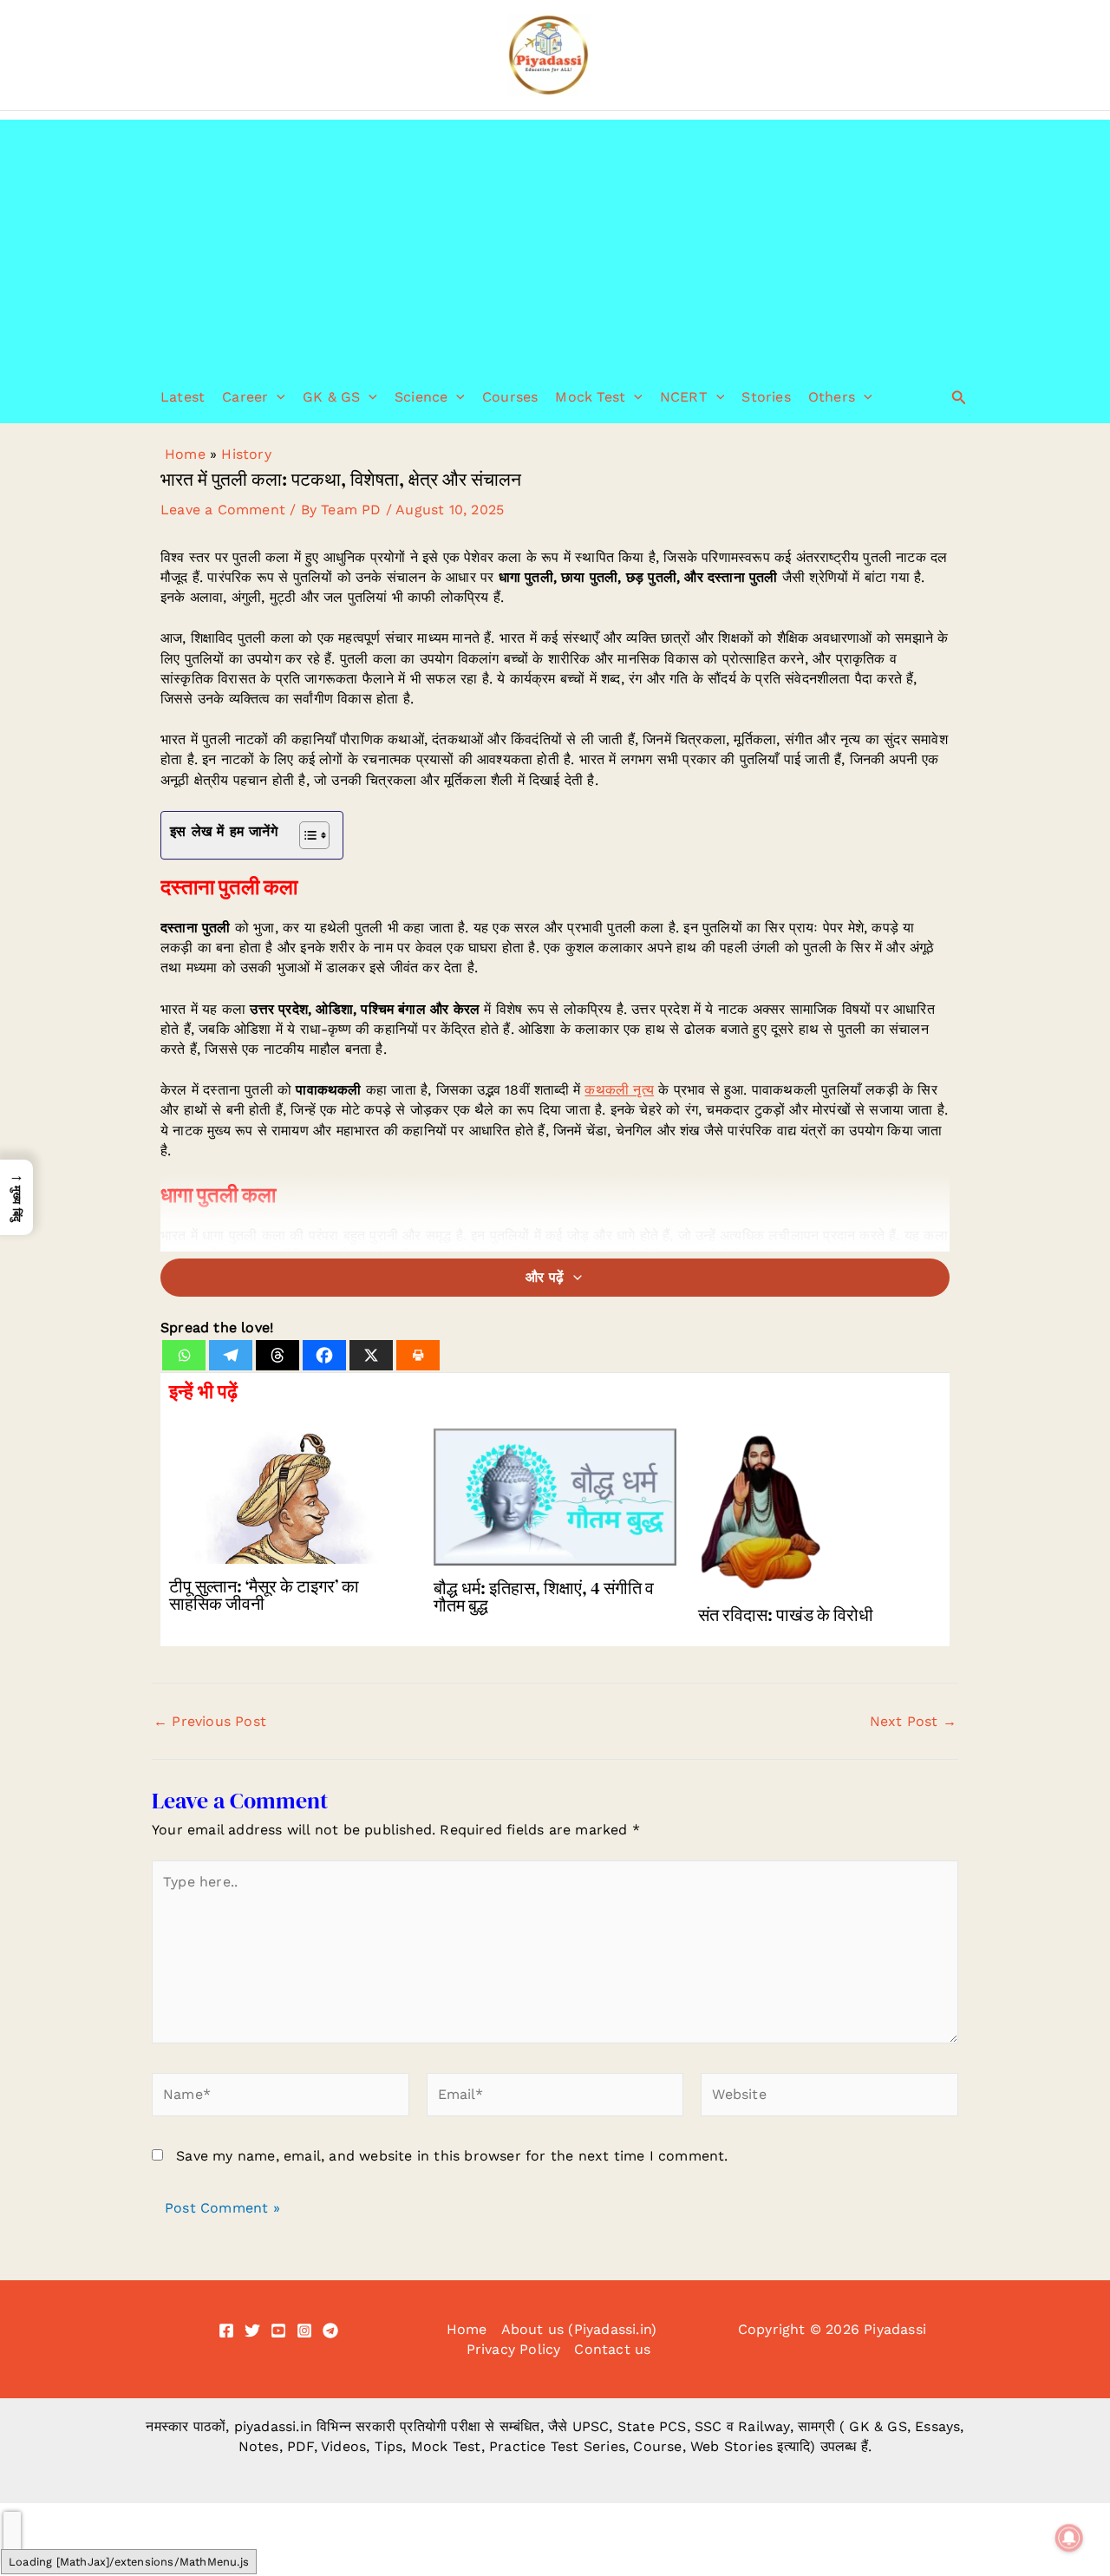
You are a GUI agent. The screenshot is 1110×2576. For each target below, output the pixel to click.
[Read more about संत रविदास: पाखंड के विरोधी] (819, 1509)
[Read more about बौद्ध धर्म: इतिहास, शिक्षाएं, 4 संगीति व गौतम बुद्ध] (555, 1496)
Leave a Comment (223, 510)
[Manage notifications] (1069, 2538)
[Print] (418, 1355)
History (246, 454)
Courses (510, 397)
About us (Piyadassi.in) (579, 2329)
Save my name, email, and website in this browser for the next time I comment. (452, 2156)
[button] (277, 397)
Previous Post (210, 1722)
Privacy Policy (514, 2349)
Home (185, 454)
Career (245, 397)
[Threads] (277, 1355)
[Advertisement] (555, 241)
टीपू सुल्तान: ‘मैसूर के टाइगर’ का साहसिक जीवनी (264, 1595)
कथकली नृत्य (619, 1090)
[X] (371, 1355)
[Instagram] (304, 2331)
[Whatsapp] (184, 1355)
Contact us (612, 2349)
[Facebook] (324, 1355)
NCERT (684, 397)
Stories (766, 397)
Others (832, 397)
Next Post (913, 1722)
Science (421, 397)
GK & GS (331, 397)
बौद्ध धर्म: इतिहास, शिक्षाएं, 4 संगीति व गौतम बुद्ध (544, 1597)
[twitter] (252, 2331)
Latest (183, 397)
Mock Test (590, 397)
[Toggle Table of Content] (306, 835)
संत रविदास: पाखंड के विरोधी (786, 1615)
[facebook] (226, 2331)
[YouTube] (278, 2331)
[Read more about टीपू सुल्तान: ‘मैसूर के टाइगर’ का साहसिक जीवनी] (291, 1495)
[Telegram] (231, 1355)
